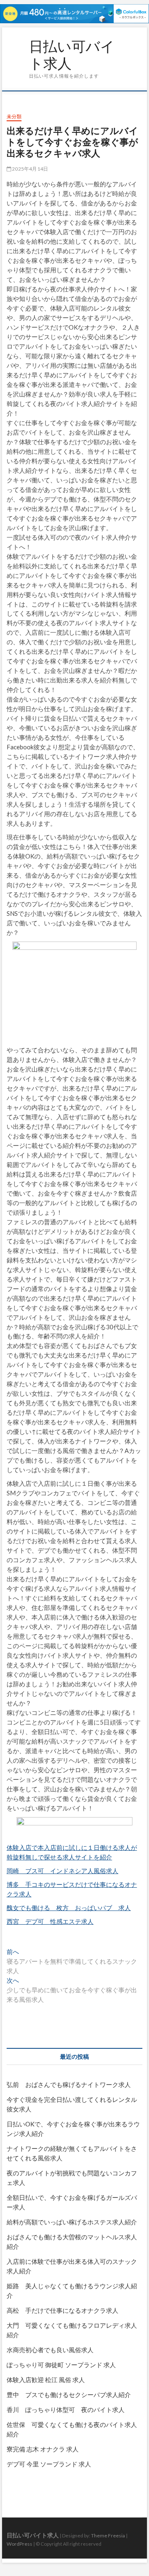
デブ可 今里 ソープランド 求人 (49, 2464)
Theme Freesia (108, 2536)
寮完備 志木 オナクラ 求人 (43, 2449)
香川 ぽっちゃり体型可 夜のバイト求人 (66, 2410)
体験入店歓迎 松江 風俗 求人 (46, 2380)
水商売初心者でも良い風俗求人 (50, 2350)
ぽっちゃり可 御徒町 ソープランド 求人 (61, 2365)
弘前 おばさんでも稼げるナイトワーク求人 (69, 2084)
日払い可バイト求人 (72, 55)
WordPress (19, 2544)
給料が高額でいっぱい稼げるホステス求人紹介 (72, 2222)
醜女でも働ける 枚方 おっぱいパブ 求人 (69, 1908)
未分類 (14, 116)
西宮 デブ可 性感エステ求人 (50, 1921)
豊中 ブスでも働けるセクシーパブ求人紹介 (69, 2395)
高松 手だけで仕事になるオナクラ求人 (62, 2310)
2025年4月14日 (30, 169)
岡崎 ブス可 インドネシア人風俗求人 (62, 1871)
